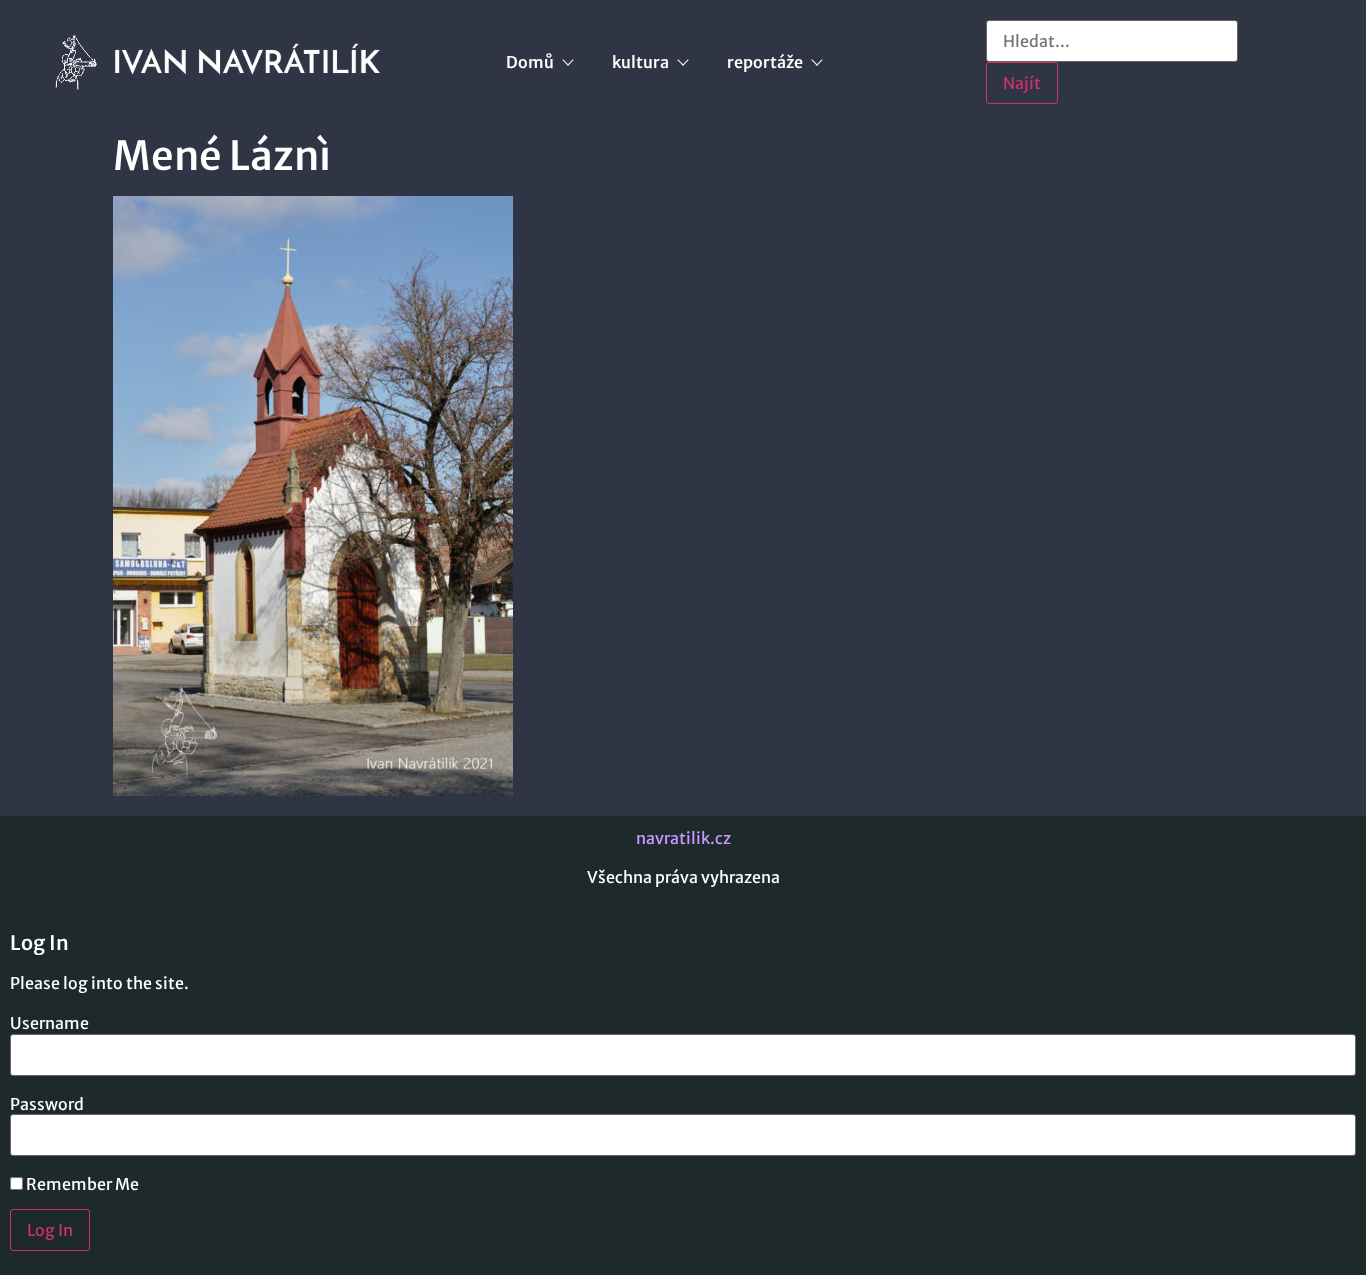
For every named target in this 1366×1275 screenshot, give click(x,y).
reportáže (765, 62)
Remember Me (81, 1184)
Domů (530, 62)
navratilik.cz (683, 838)
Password (47, 1104)
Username (49, 1023)
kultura (640, 62)
